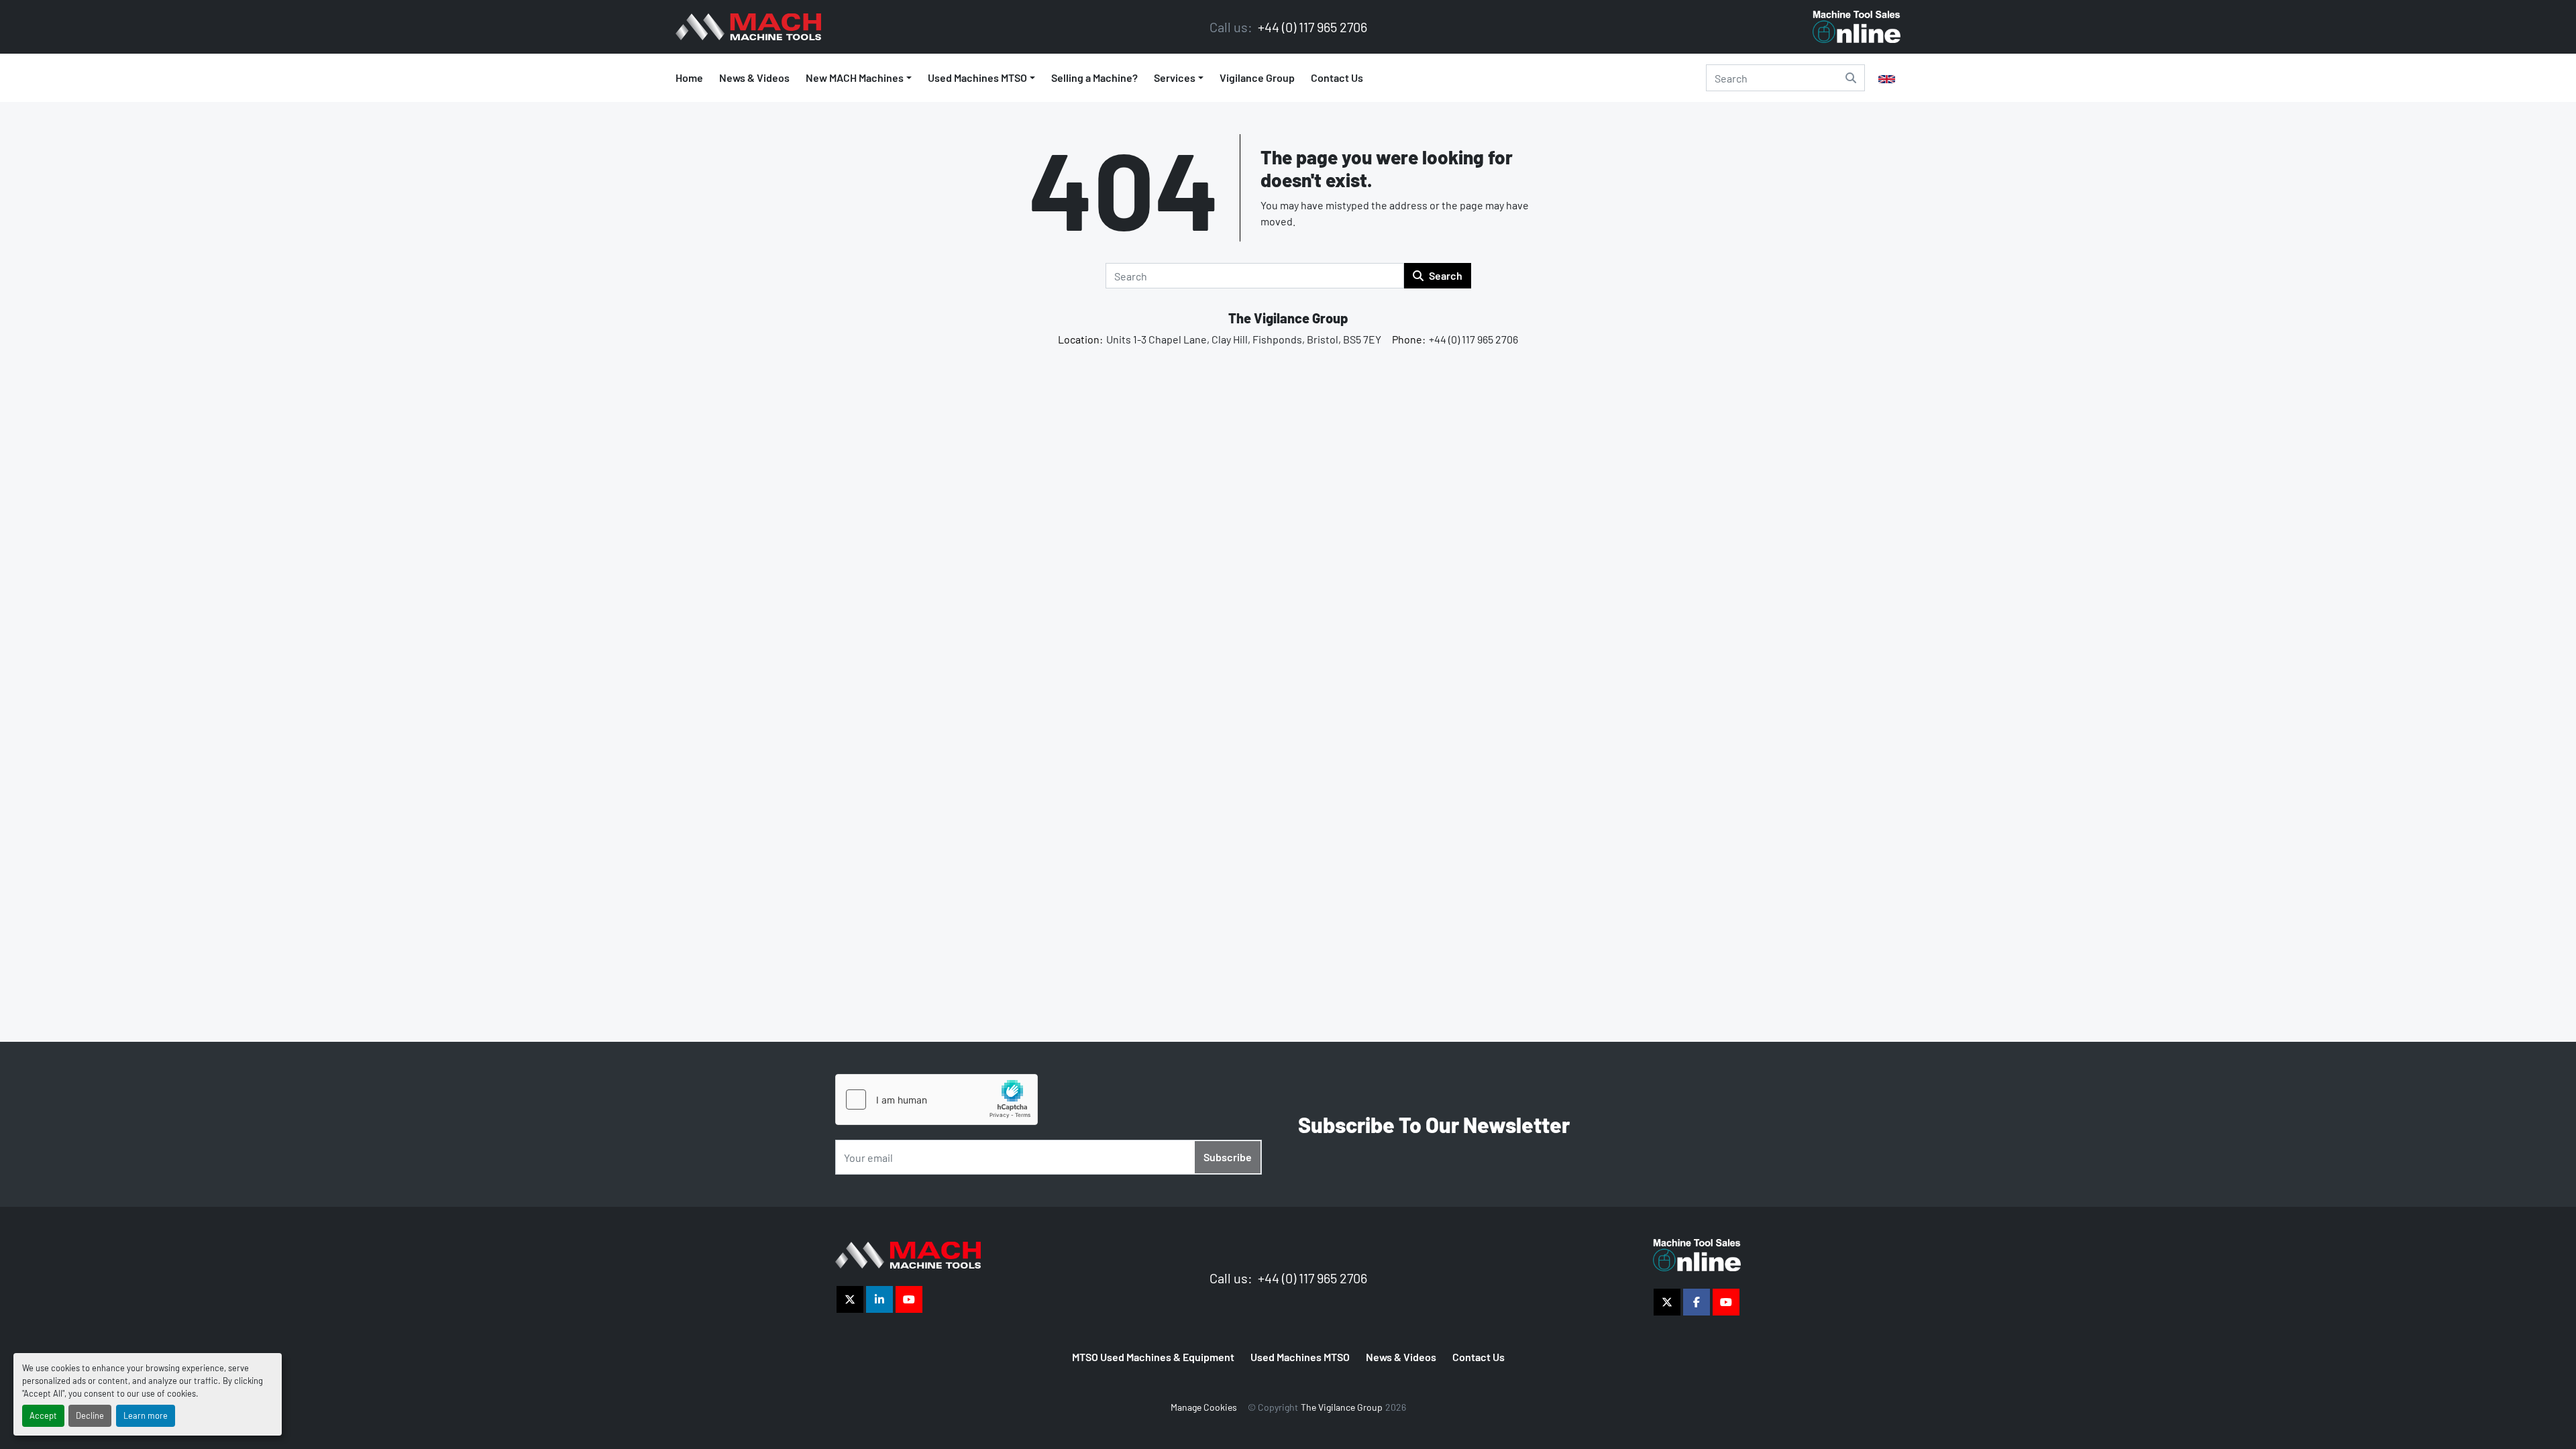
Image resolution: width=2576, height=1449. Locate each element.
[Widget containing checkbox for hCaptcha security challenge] (936, 1099)
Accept (43, 1415)
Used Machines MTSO (977, 77)
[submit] (1851, 78)
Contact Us (1337, 77)
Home (689, 77)
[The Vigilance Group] (908, 1253)
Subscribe (1228, 1157)
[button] (981, 78)
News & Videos (754, 77)
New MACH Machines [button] (855, 77)
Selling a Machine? (1094, 77)
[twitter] (850, 1299)
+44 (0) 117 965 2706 (1311, 27)
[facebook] (1697, 1302)
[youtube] (909, 1299)
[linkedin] (879, 1299)
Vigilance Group (1257, 77)
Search (1446, 275)
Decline (90, 1415)
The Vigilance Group (1288, 318)
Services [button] (1175, 77)
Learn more (146, 1415)
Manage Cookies (1204, 1407)
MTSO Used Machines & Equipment (1153, 1357)
